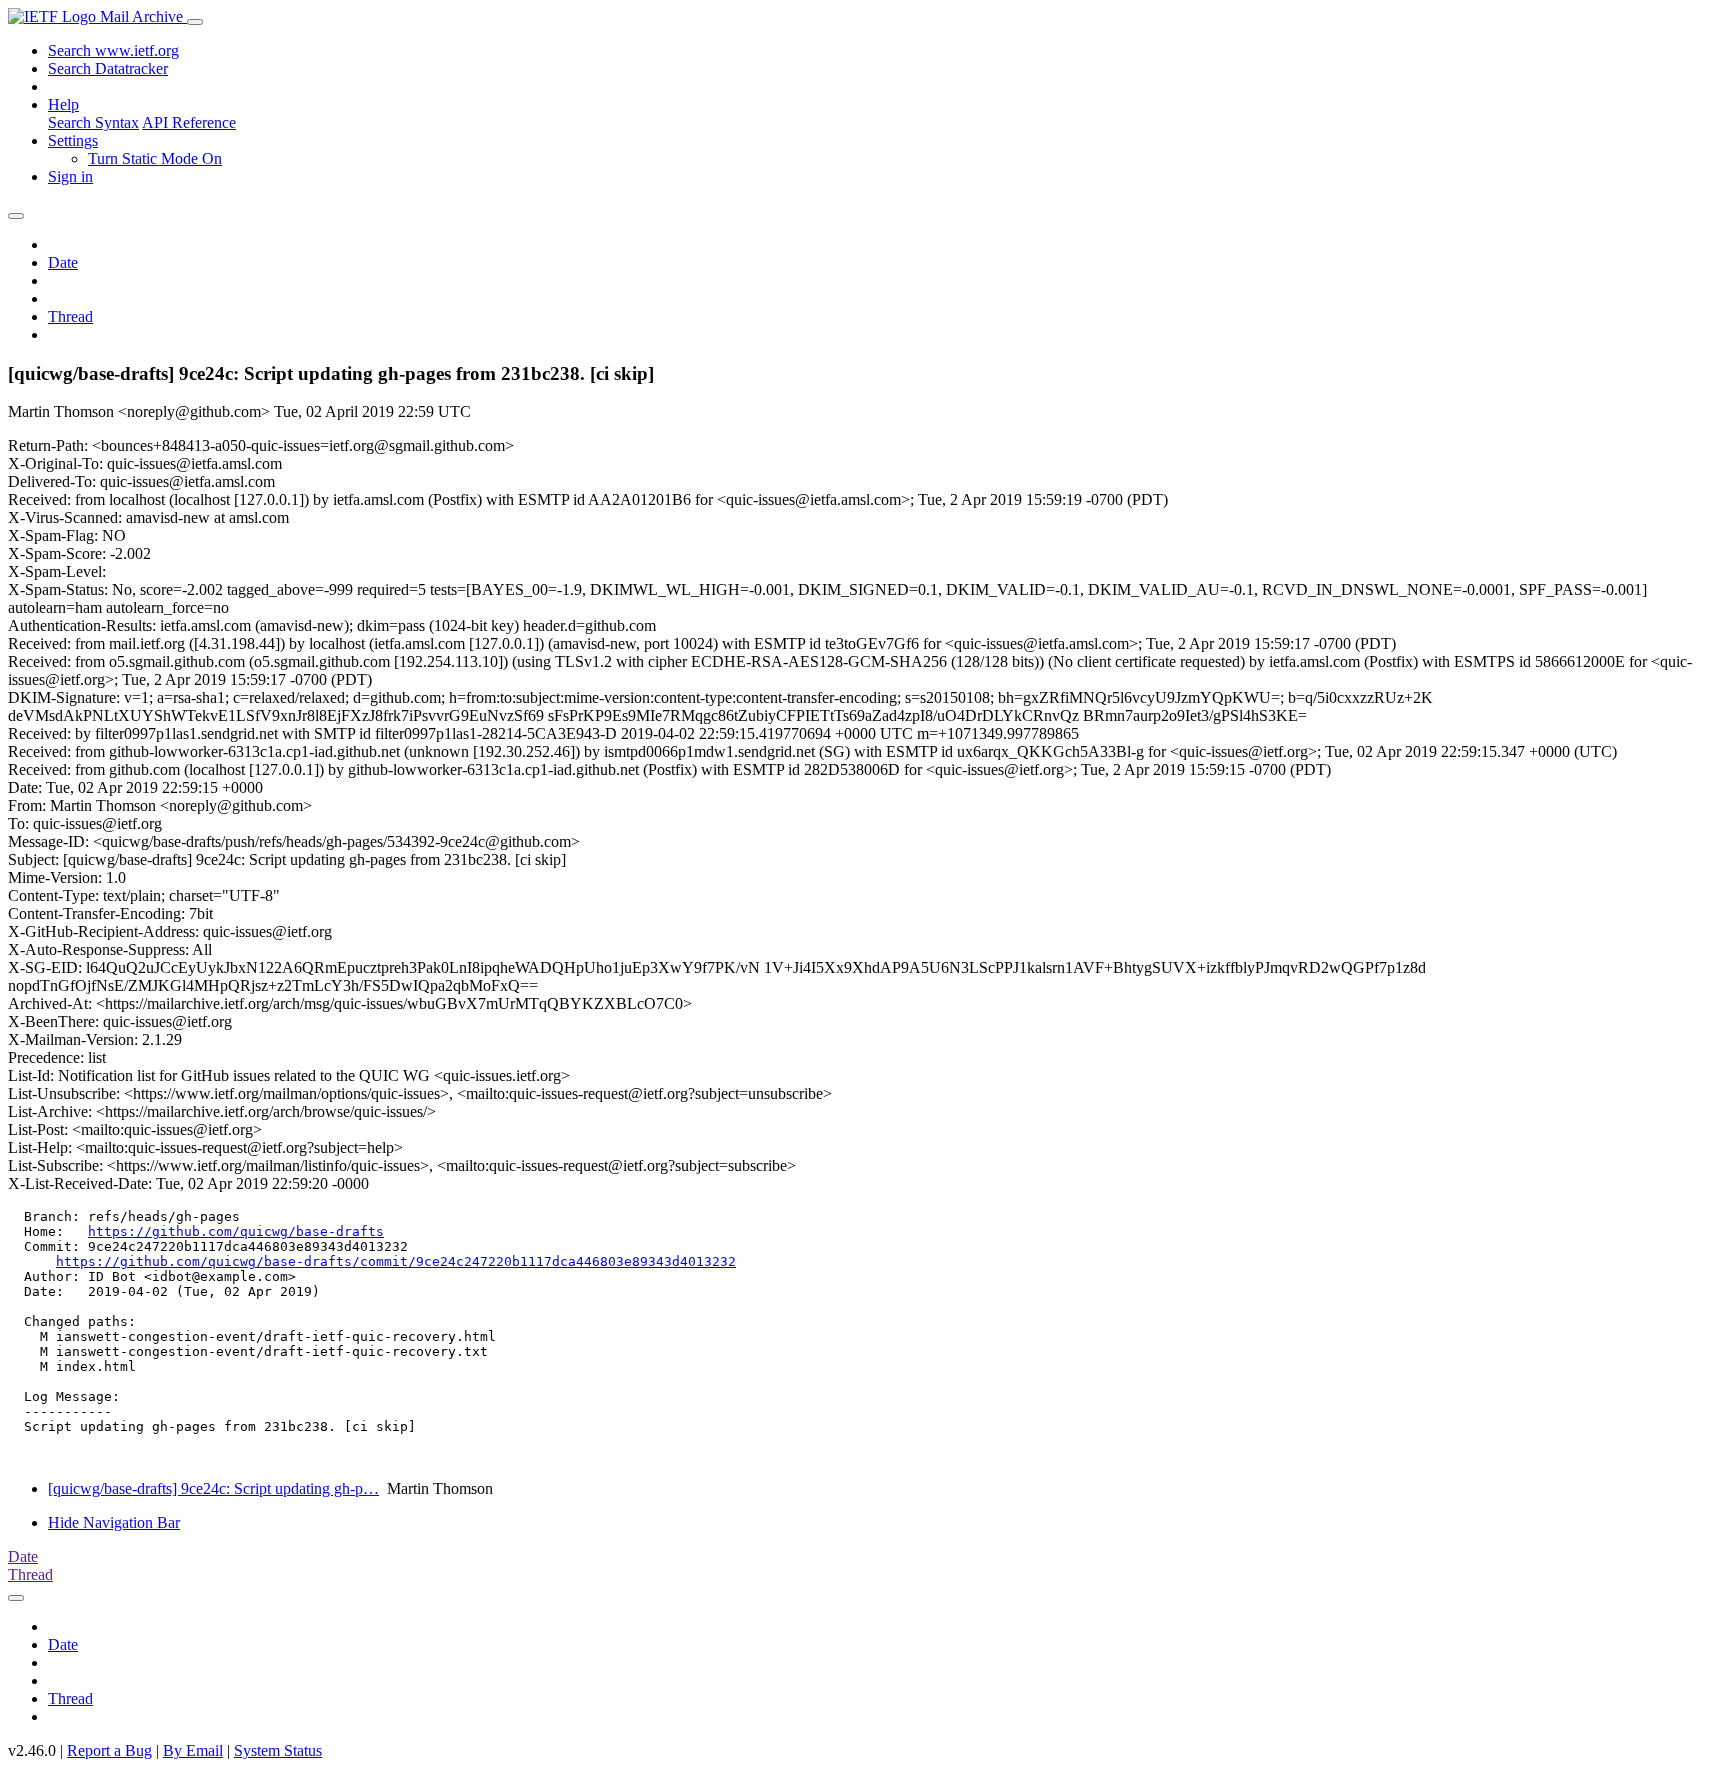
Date (63, 262)
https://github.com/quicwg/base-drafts (236, 1231)
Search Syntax (93, 122)
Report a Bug (109, 1750)
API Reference (189, 122)
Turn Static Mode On (155, 158)
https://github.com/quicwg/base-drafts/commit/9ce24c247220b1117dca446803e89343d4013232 (396, 1261)
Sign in (70, 176)
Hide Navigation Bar (114, 1522)
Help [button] (63, 104)
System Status (278, 1750)
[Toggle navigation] (195, 22)
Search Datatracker (108, 68)
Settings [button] (73, 140)
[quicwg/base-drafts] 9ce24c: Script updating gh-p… (213, 1488)
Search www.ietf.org (113, 50)
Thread (70, 316)
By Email (193, 1750)
